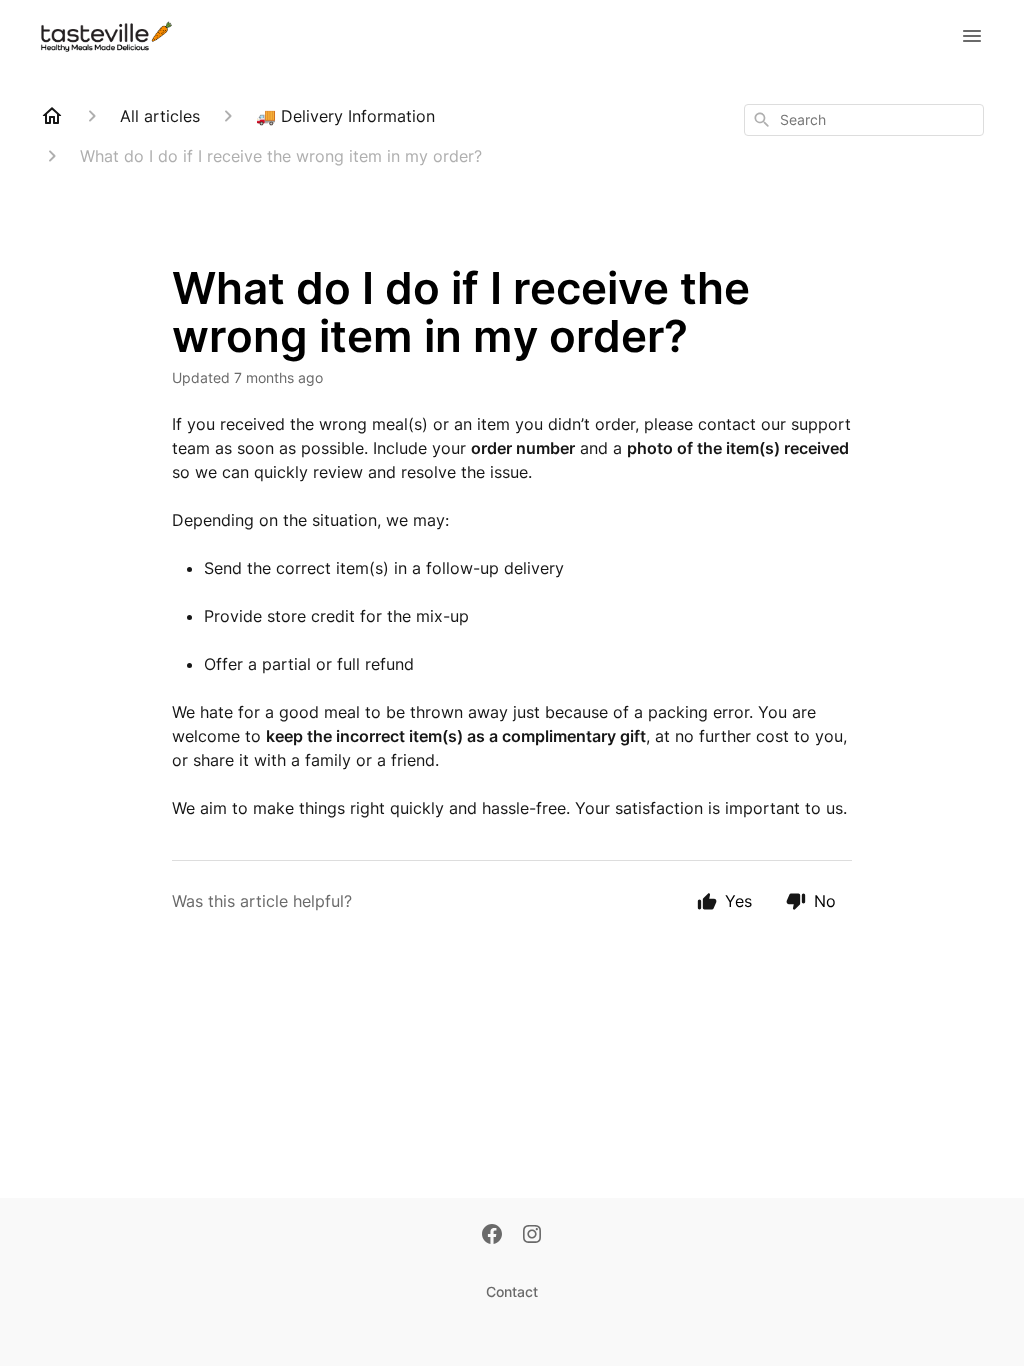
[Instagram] (532, 1236)
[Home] (52, 116)
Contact (512, 1291)
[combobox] (864, 120)
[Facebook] (492, 1236)
